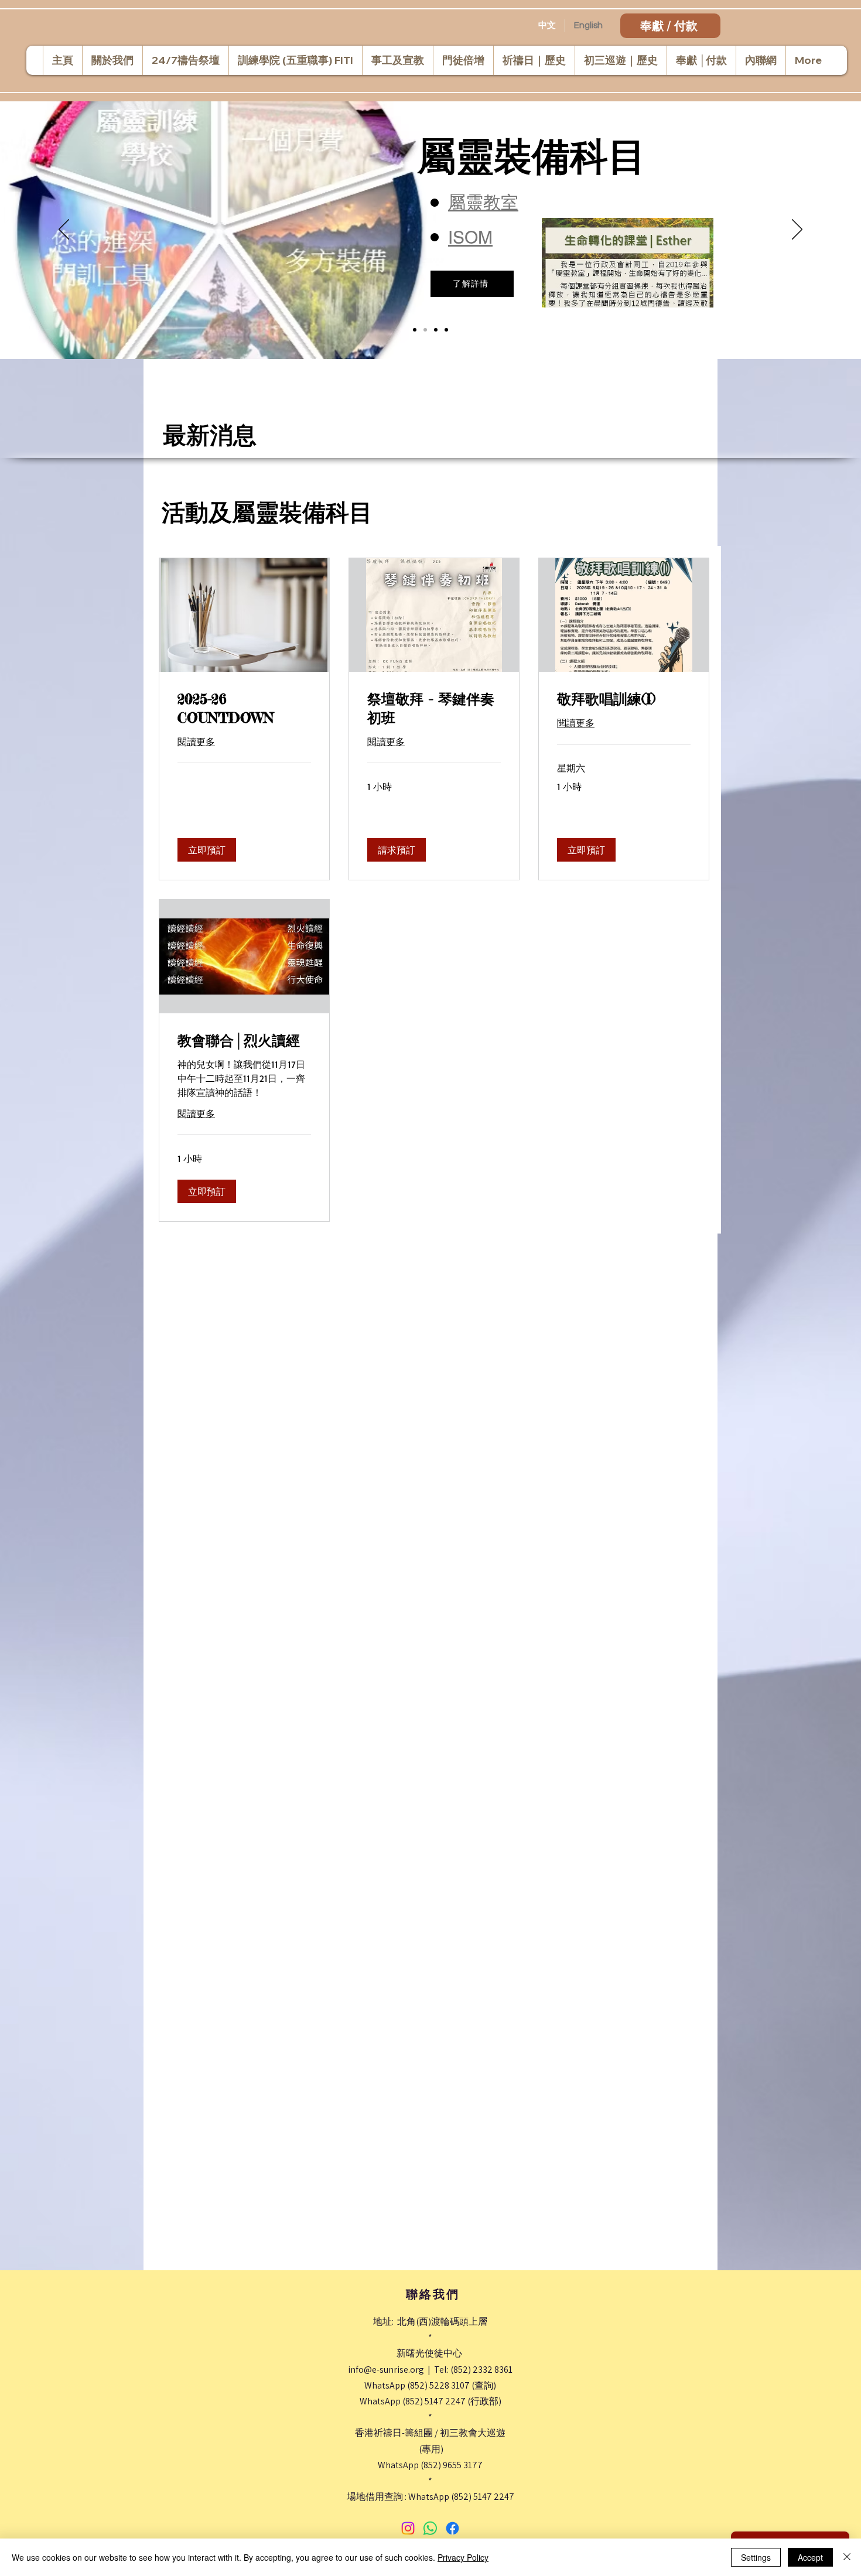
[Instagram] (408, 2528)
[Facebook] (452, 2528)
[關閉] (847, 2557)
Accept (810, 2557)
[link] (244, 709)
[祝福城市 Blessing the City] (415, 330)
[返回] (64, 230)
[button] (207, 850)
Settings (756, 2557)
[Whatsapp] (430, 2528)
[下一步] (797, 230)
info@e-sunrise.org (386, 2370)
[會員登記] (446, 330)
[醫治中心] (436, 330)
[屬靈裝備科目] (425, 330)
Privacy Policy (463, 2557)
